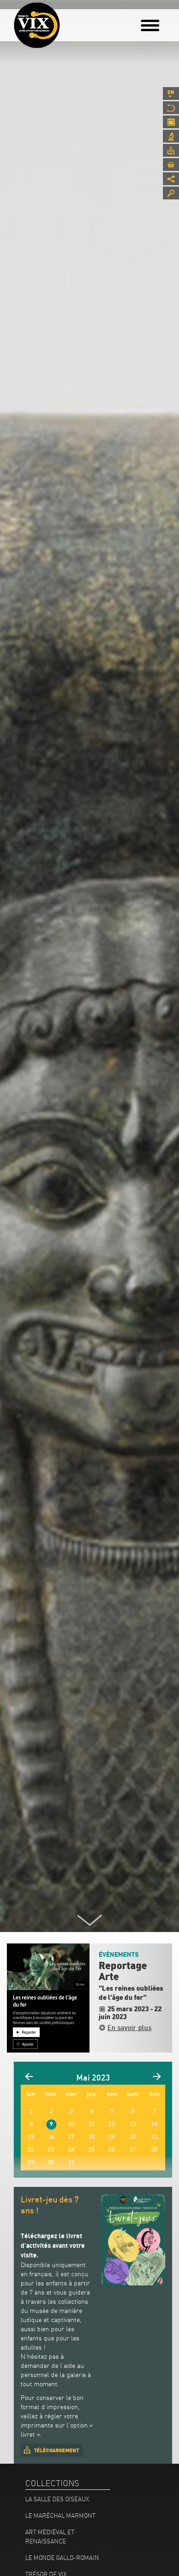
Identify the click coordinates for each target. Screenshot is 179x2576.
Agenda (171, 122)
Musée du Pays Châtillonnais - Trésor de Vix (67, 21)
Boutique (171, 165)
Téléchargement (56, 2450)
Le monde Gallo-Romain (62, 2558)
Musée (171, 108)
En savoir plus (129, 2027)
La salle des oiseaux (57, 2499)
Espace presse (171, 150)
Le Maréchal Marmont (60, 2515)
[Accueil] (37, 25)
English (171, 94)
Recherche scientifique (171, 136)
